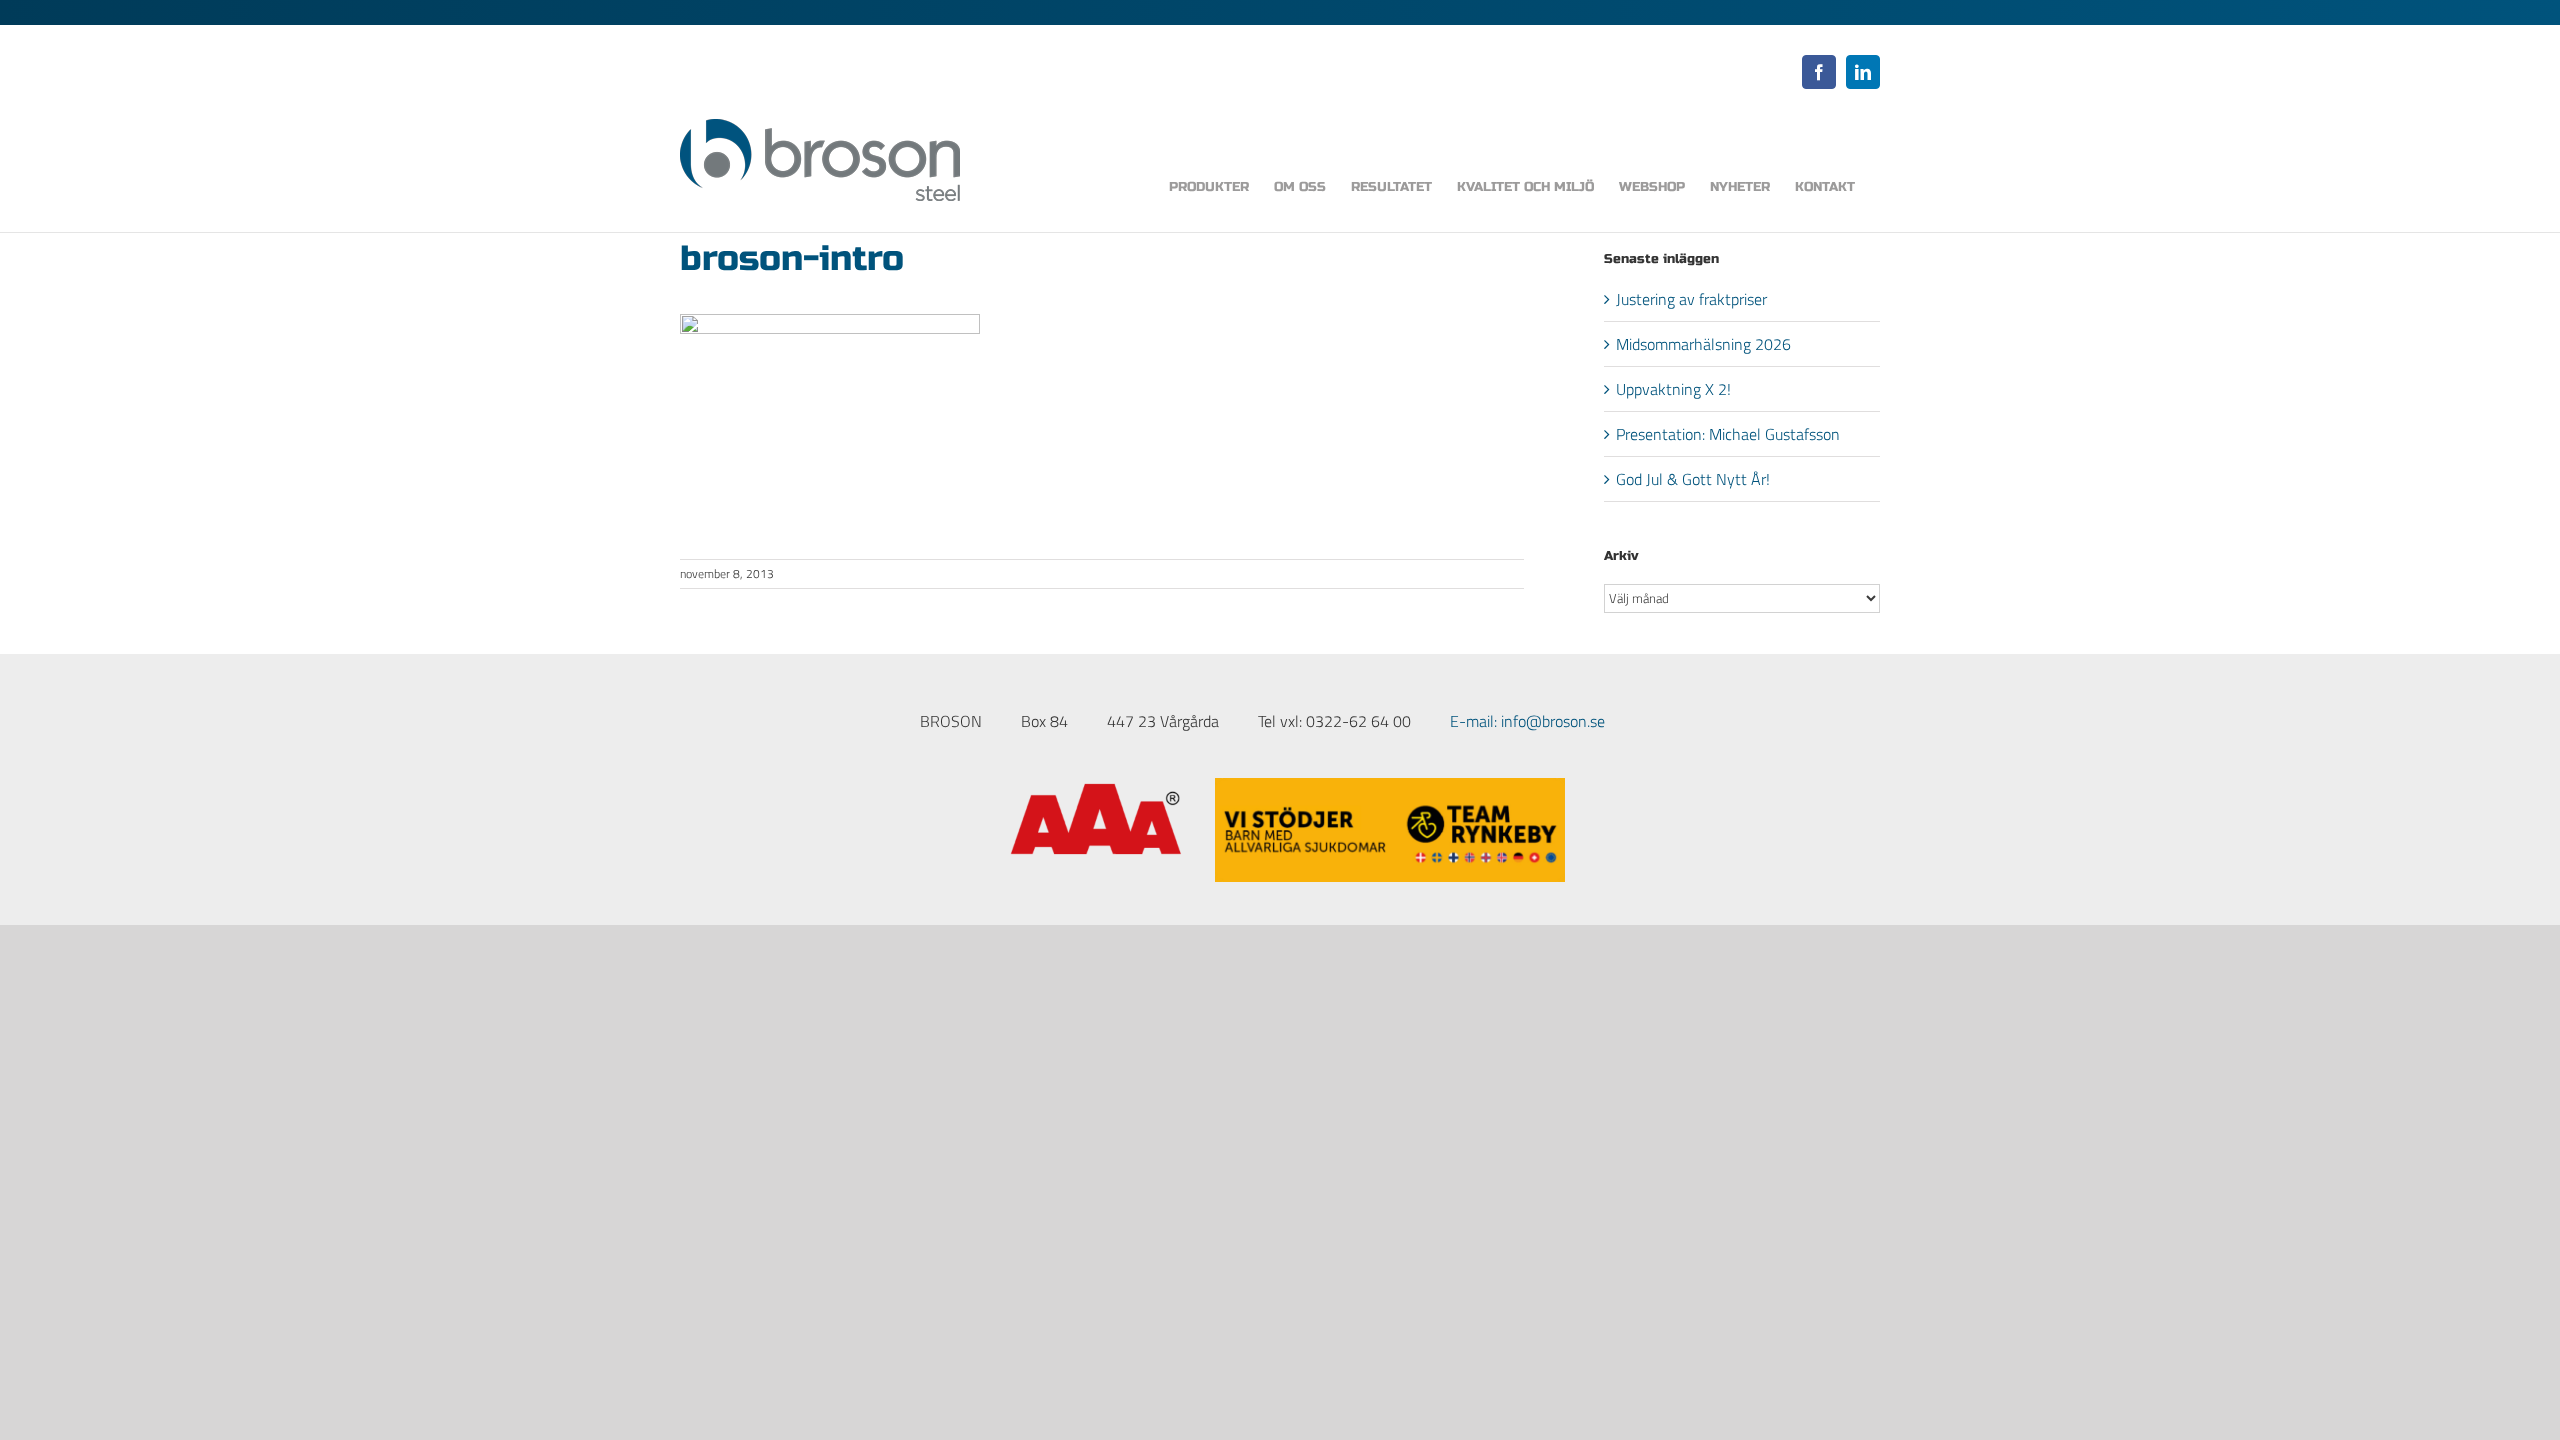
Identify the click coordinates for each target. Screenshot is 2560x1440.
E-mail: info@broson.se (1527, 721)
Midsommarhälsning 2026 (1703, 344)
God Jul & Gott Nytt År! (1693, 479)
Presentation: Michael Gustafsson (1728, 434)
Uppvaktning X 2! (1673, 389)
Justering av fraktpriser (1691, 299)
